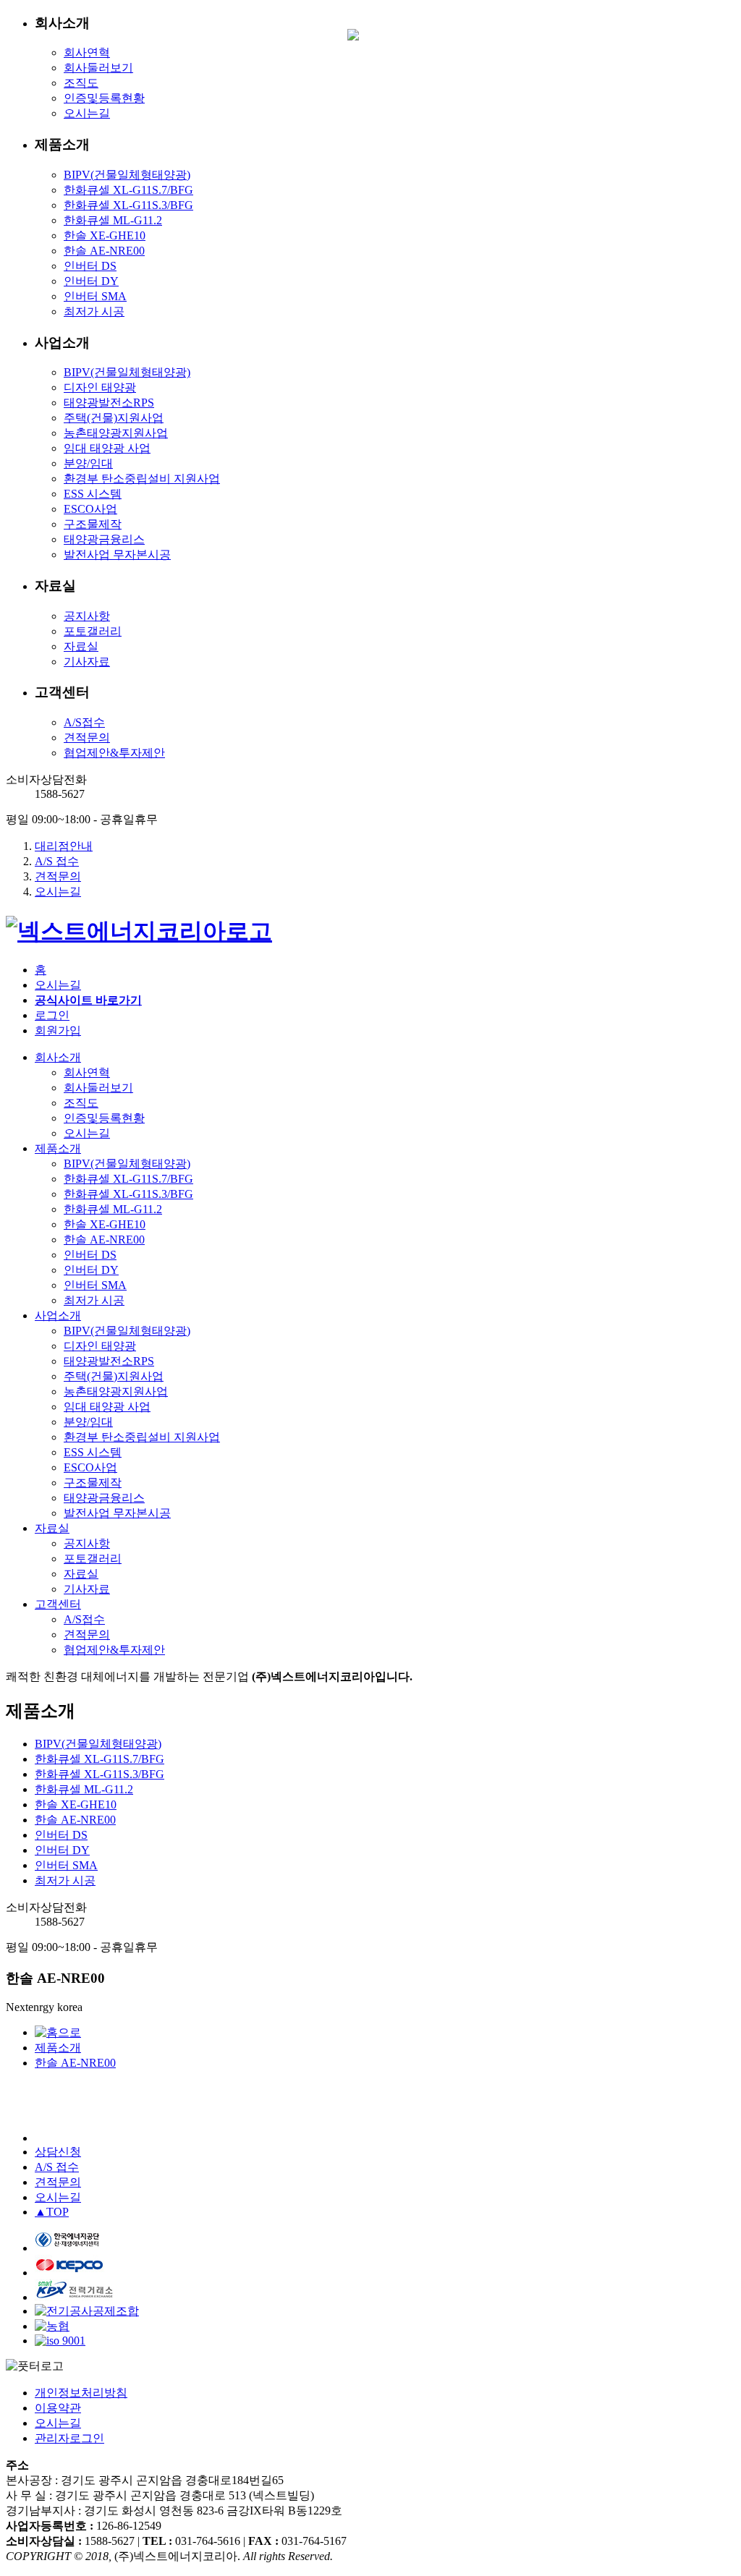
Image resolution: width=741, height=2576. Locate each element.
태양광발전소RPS (109, 403)
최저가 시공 (94, 311)
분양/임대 (88, 463)
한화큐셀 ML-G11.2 (113, 220)
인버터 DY (91, 281)
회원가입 (58, 1030)
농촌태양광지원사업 (116, 433)
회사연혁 (87, 52)
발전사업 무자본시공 (117, 554)
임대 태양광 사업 (107, 448)
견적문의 (87, 737)
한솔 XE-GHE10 (105, 235)
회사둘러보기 (98, 68)
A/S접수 (84, 722)
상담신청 (58, 2152)
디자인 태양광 (100, 387)
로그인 (52, 1015)
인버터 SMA (95, 296)
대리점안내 (64, 846)
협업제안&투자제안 (114, 753)
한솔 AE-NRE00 (104, 251)
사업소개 (58, 1315)
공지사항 (87, 616)
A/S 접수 (57, 861)
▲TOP (52, 2212)
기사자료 (87, 662)
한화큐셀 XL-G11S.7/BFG (128, 190)
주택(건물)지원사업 (114, 418)
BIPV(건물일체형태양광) (127, 175)
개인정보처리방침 (81, 2393)
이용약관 (58, 2408)
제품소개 (58, 1148)
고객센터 (58, 1604)
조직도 (81, 83)
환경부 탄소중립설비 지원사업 (142, 479)
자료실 (81, 646)
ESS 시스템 (93, 494)
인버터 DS (90, 266)
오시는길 (87, 113)
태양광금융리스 (104, 539)
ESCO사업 (90, 509)
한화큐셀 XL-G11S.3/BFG (128, 205)
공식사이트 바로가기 (88, 1000)
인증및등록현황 (104, 98)
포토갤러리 (93, 631)
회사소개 (58, 1057)
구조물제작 (93, 524)
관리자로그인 (69, 2438)
